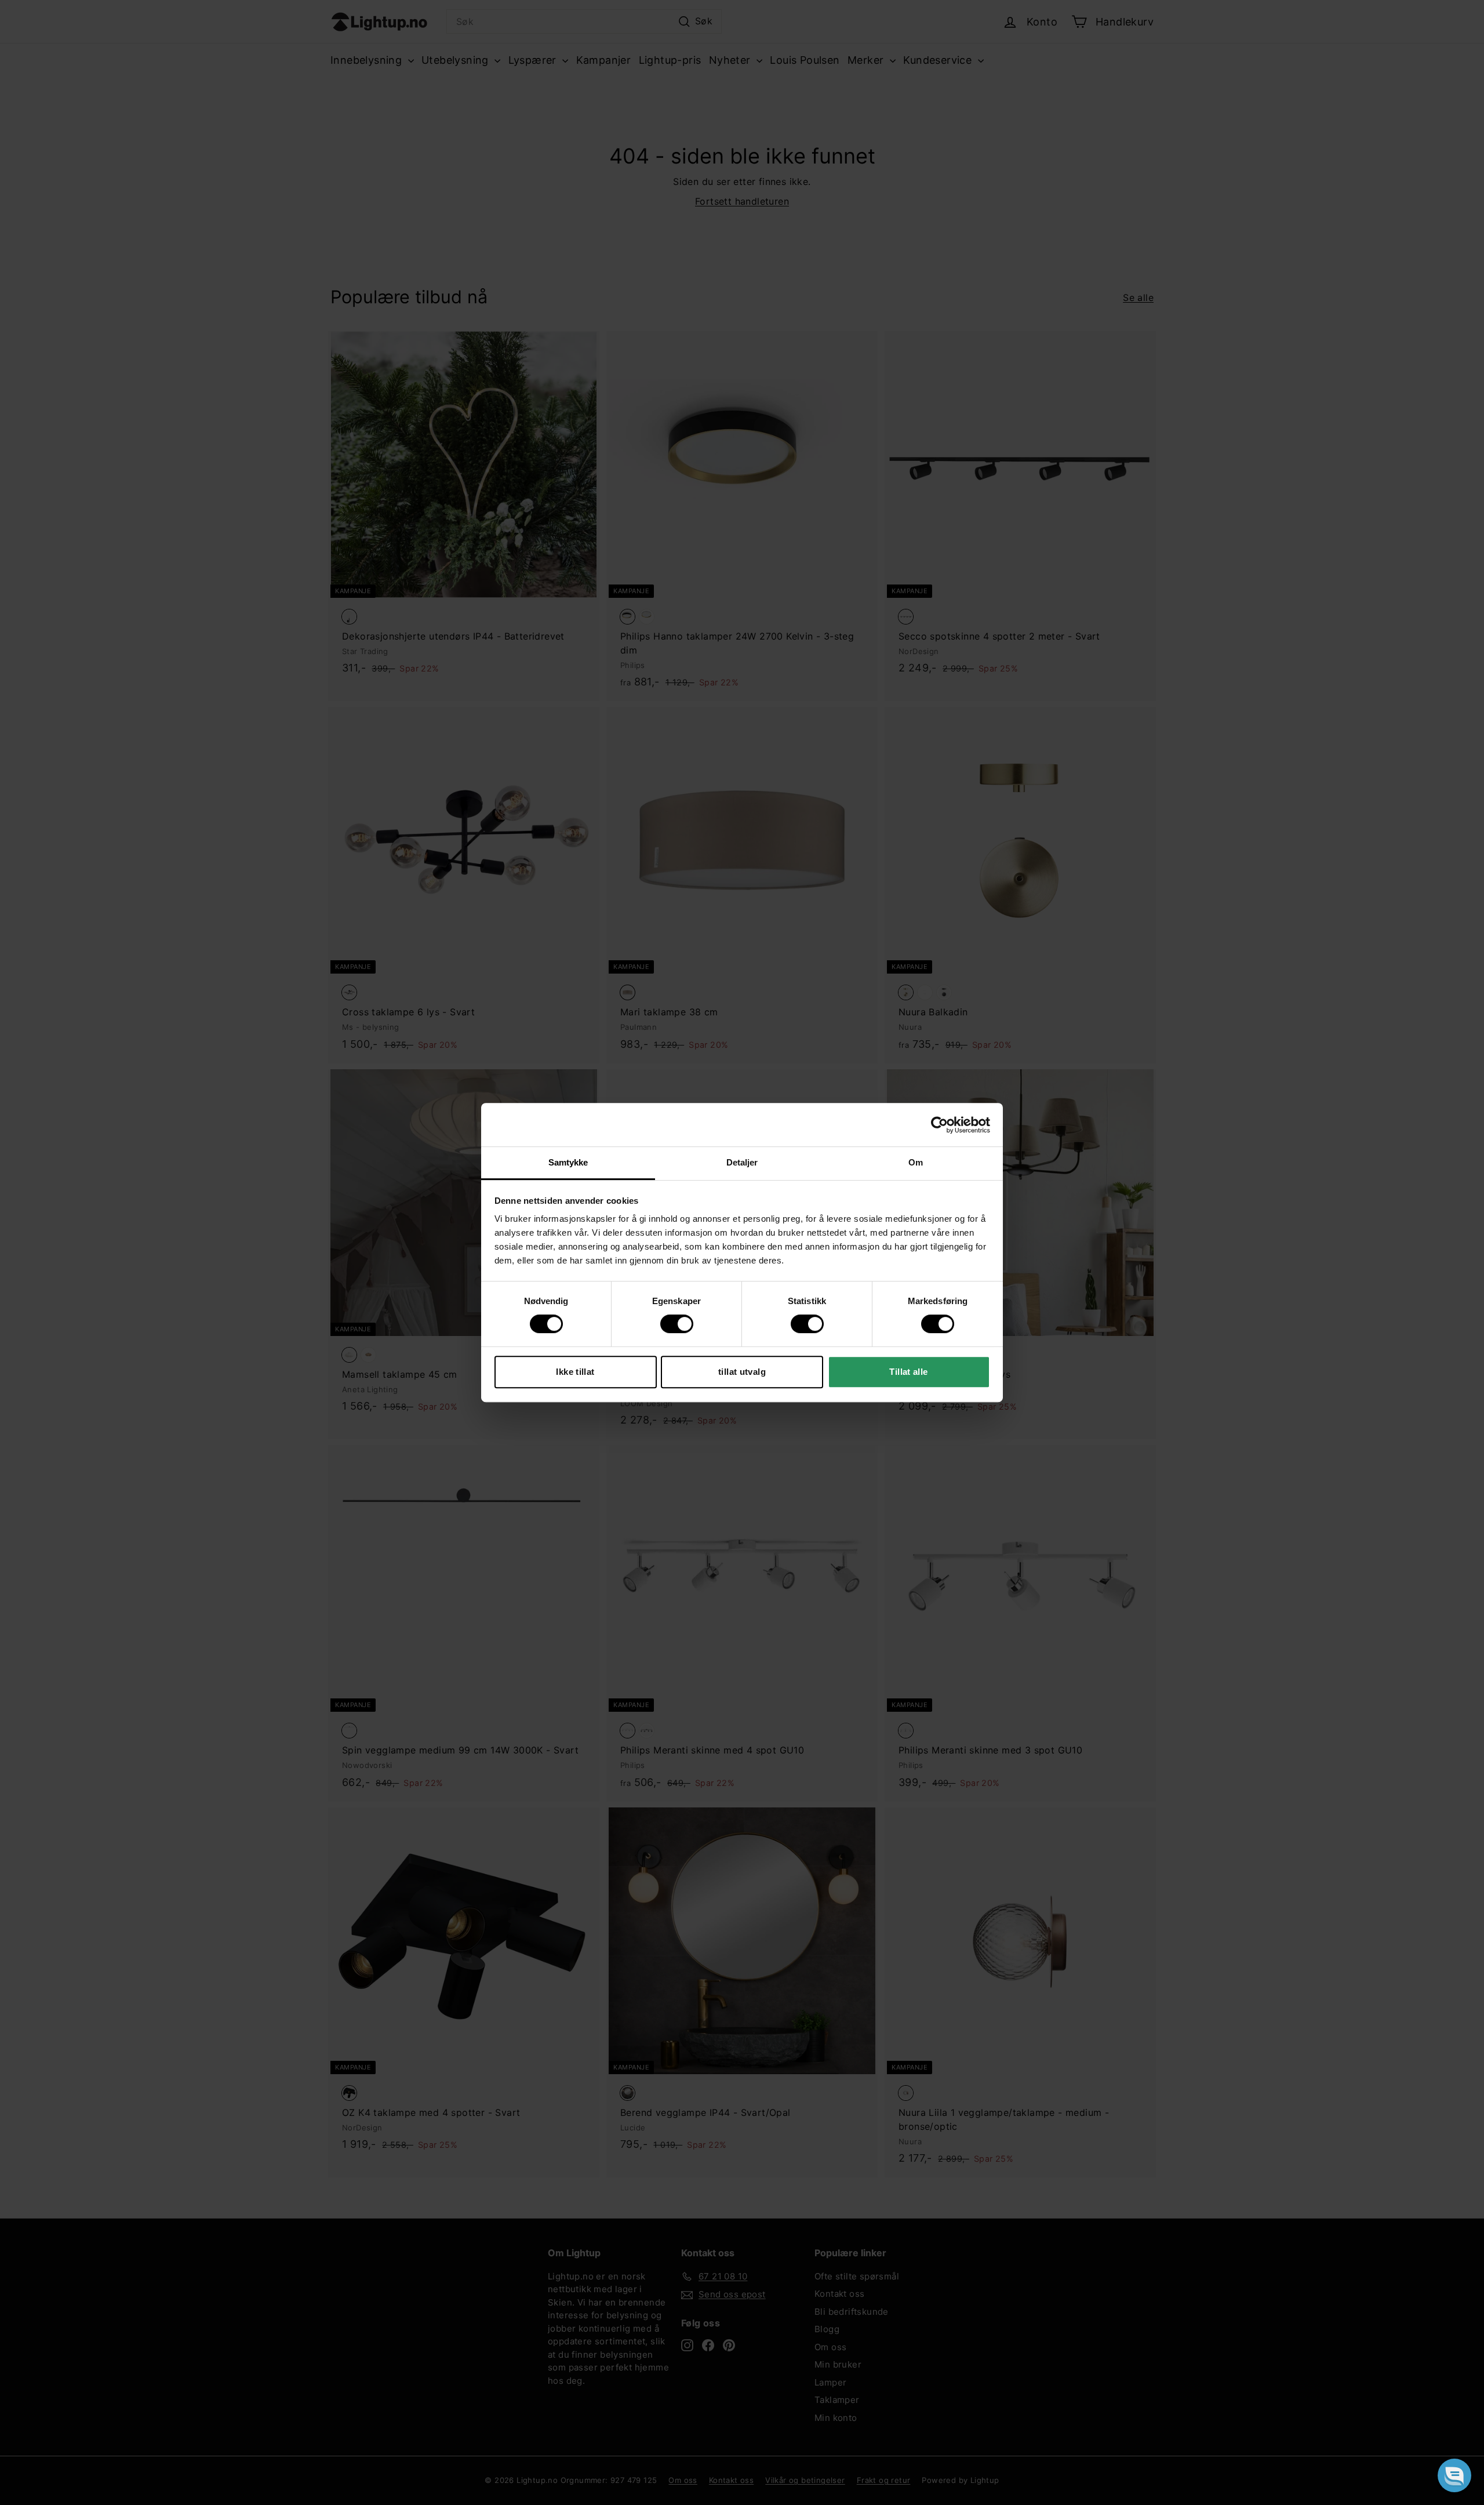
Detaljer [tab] (742, 1162)
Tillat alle (908, 1372)
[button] (1454, 2475)
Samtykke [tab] (568, 1162)
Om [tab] (916, 1162)
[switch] (677, 1324)
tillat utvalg (742, 1372)
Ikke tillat (575, 1372)
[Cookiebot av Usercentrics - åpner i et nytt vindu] (939, 1125)
